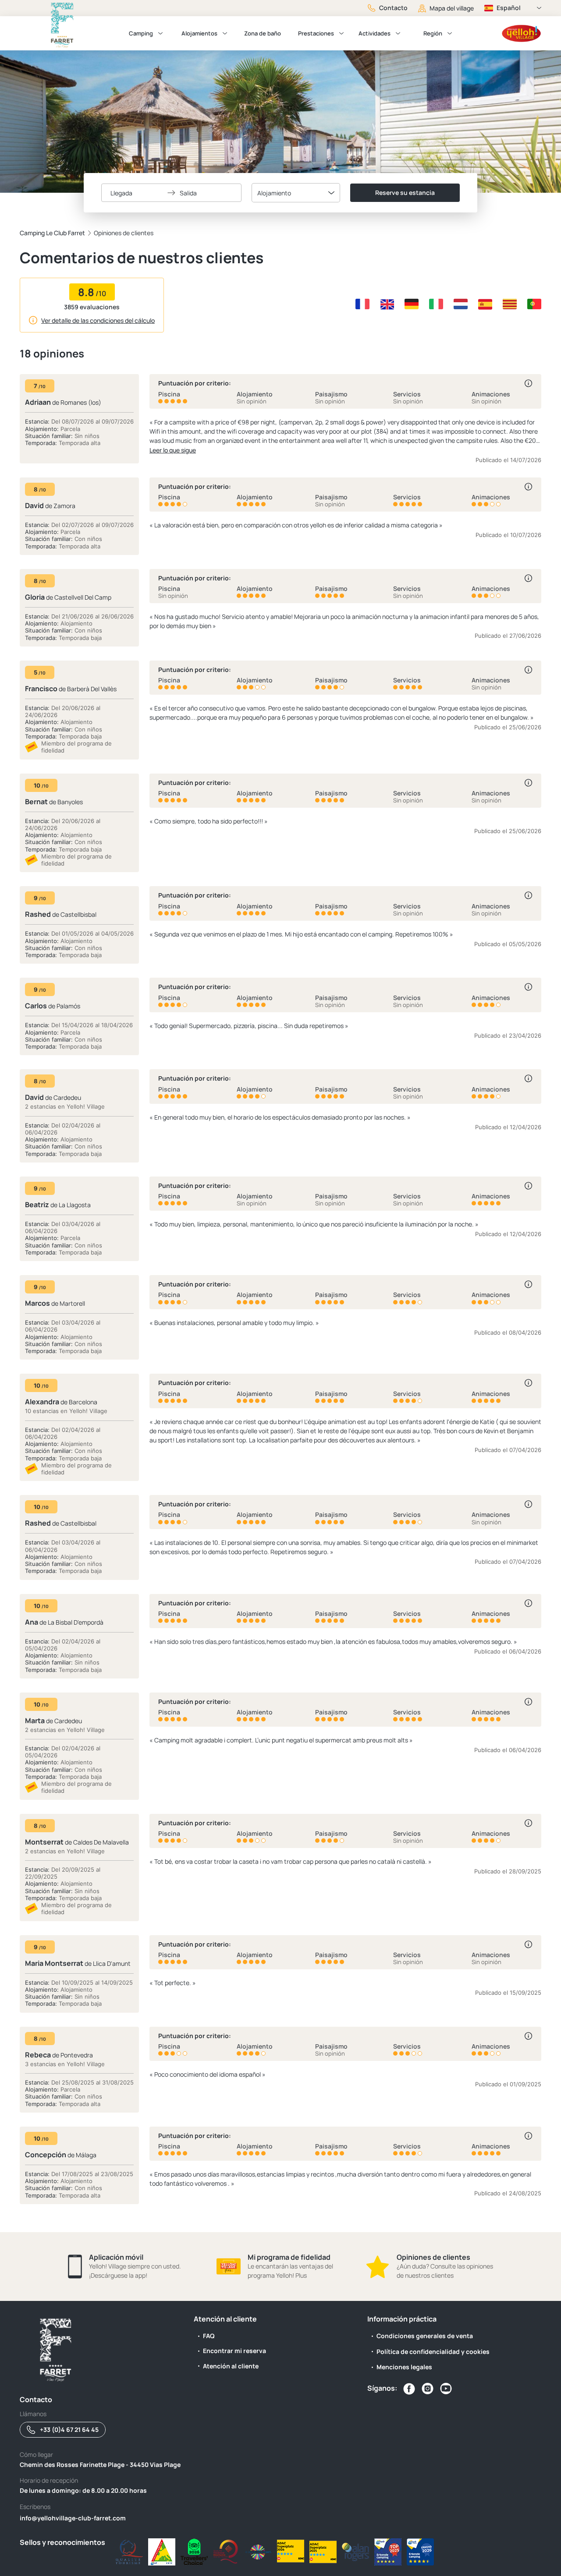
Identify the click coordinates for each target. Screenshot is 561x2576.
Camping (141, 33)
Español (509, 8)
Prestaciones (316, 33)
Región (433, 33)
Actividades (375, 33)
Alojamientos (199, 33)
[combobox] (296, 193)
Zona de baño (263, 33)
